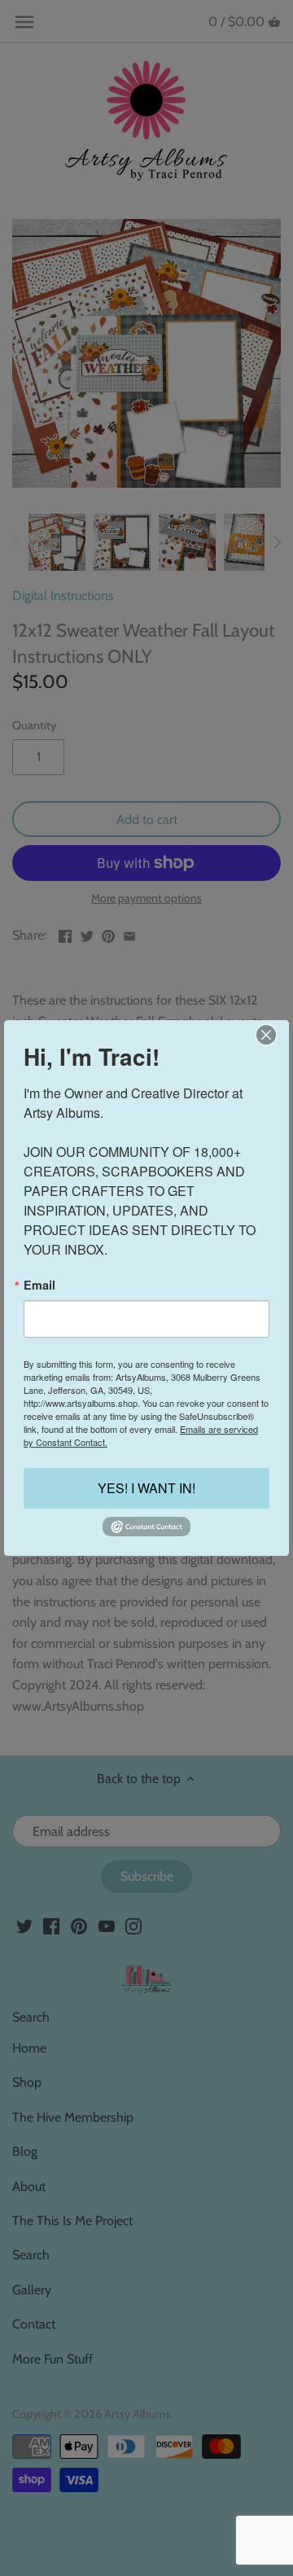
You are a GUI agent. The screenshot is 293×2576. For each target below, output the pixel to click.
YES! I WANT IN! (146, 1489)
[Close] (266, 1035)
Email (39, 1285)
